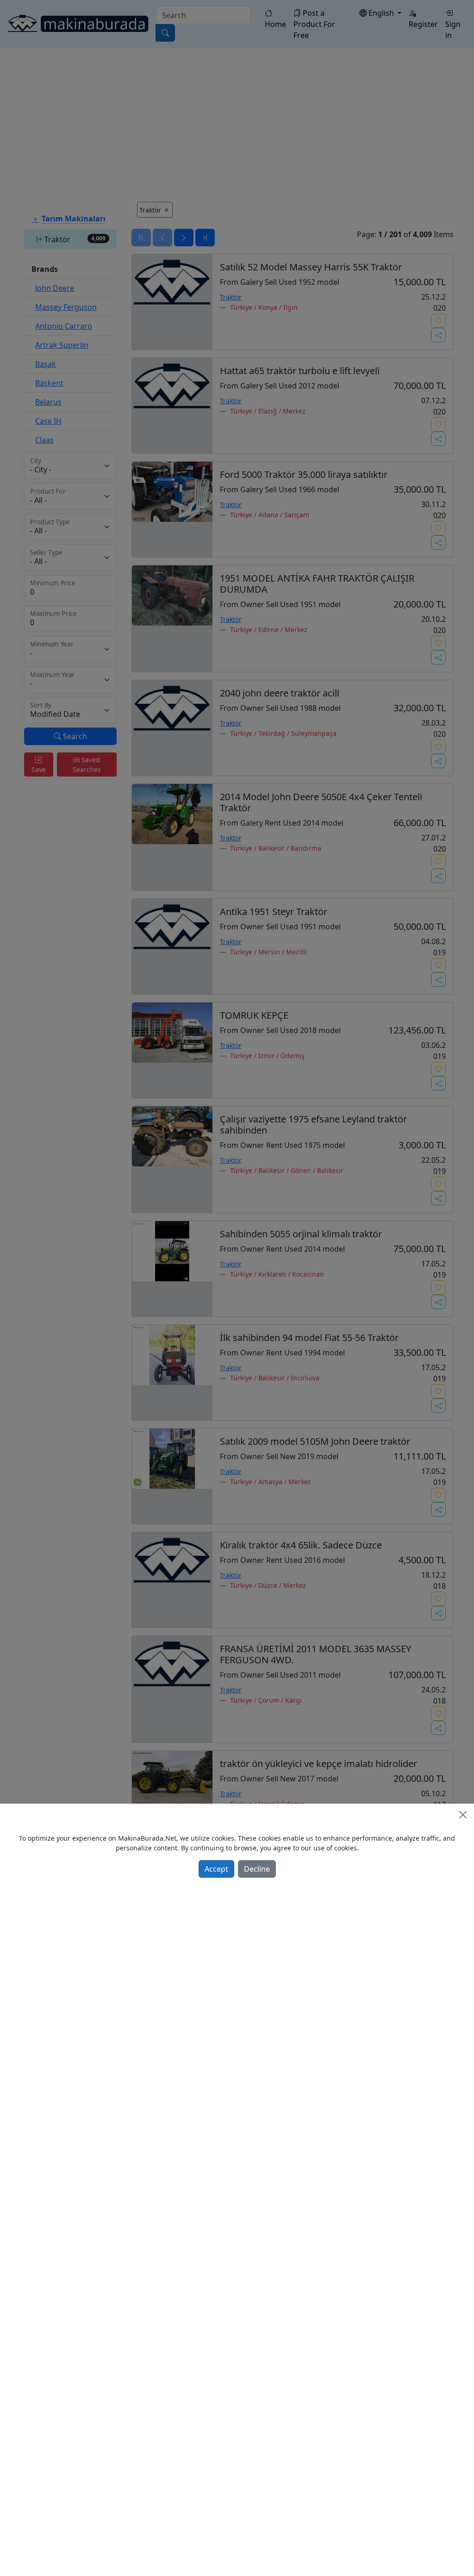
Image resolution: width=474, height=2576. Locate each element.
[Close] (463, 1815)
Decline (257, 1869)
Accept (216, 1869)
